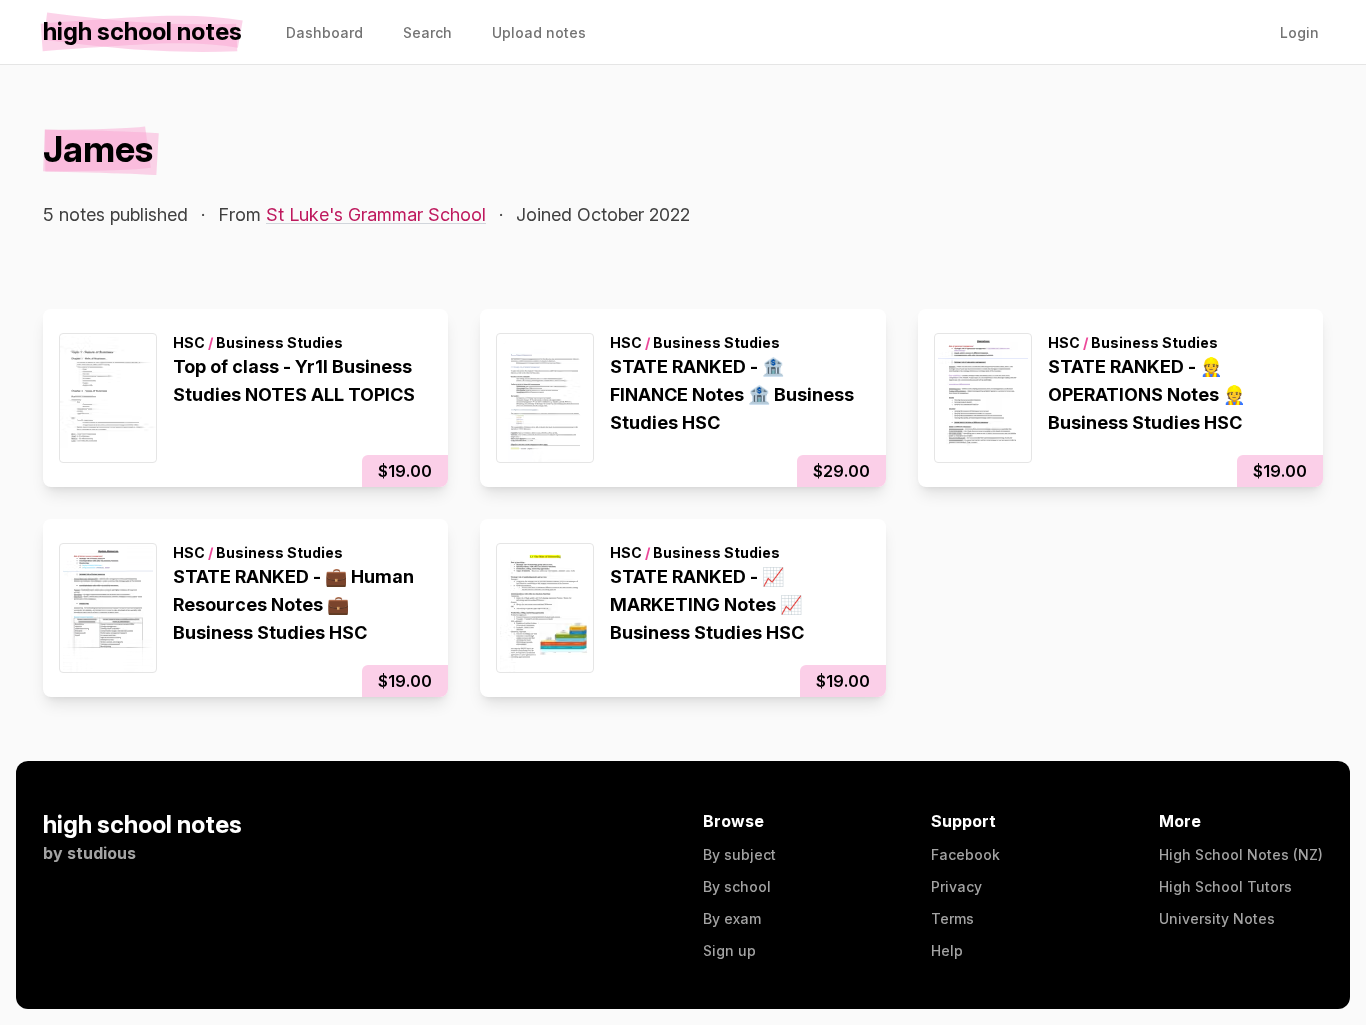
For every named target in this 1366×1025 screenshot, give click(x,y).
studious (101, 853)
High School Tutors (1225, 886)
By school (737, 886)
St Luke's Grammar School (376, 214)
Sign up (729, 950)
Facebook (965, 854)
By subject (739, 854)
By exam (732, 918)
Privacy (956, 886)
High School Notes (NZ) (1241, 854)
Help (947, 950)
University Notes (1217, 918)
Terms (952, 918)
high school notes (142, 824)
